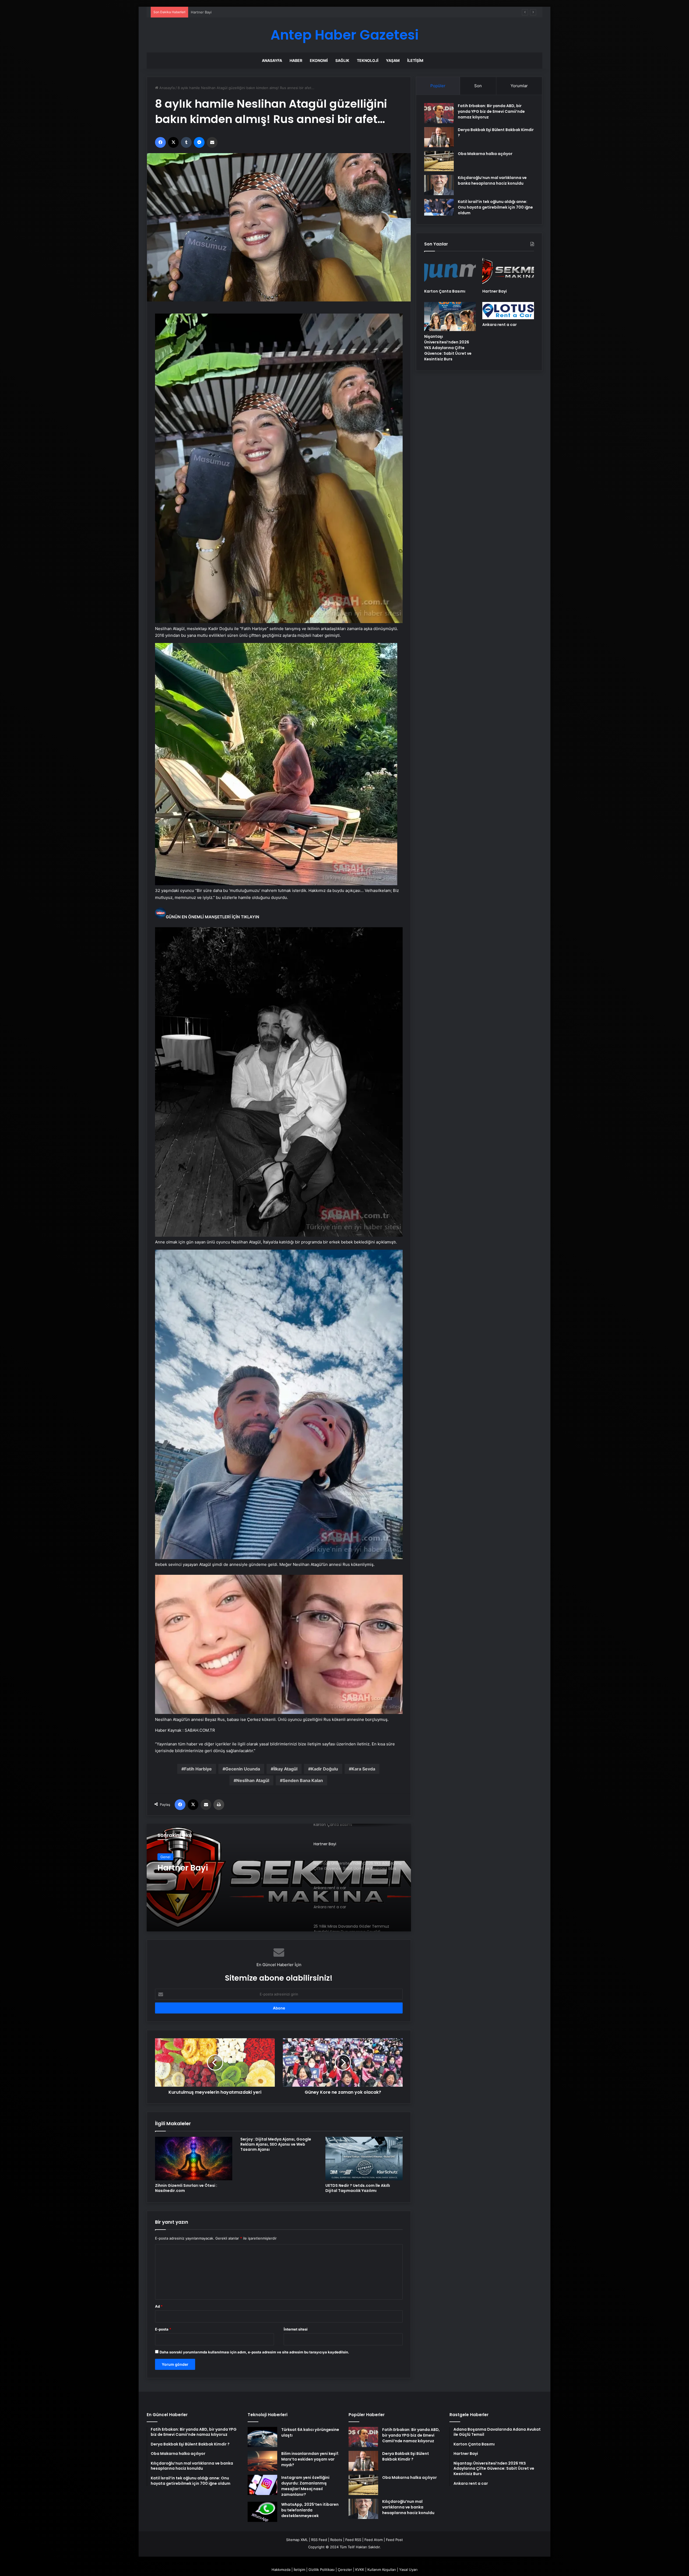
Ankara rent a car (205, 12)
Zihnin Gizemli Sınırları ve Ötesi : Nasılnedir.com (186, 2188)
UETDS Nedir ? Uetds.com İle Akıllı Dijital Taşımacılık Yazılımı (358, 2188)
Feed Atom (374, 2540)
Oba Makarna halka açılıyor (485, 154)
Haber (296, 60)
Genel (165, 1857)
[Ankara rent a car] (279, 1878)
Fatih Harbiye (198, 1769)
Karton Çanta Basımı (445, 291)
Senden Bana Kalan (303, 1780)
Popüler (438, 86)
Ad (159, 2306)
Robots (336, 2540)
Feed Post (394, 2540)
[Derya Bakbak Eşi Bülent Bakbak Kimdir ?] (439, 137)
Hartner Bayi (495, 291)
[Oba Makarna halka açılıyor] (439, 161)
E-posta (163, 2329)
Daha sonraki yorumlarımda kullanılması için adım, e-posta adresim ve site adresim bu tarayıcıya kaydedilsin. (254, 2352)
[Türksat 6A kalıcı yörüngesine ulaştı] (262, 2437)
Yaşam (393, 60)
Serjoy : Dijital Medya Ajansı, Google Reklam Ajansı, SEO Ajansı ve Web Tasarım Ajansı (276, 2144)
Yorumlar (519, 86)
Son (478, 86)
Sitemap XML (297, 2540)
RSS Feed (319, 2540)
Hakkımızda (281, 2570)
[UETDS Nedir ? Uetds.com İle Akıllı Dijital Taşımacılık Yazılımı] (364, 2159)
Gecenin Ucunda (243, 1769)
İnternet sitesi (296, 2329)
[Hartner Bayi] (508, 271)
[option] (279, 1878)
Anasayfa (272, 60)
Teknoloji (368, 60)
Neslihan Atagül (253, 1780)
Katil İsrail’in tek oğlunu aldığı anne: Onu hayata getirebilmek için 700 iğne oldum (495, 207)
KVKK (360, 2570)
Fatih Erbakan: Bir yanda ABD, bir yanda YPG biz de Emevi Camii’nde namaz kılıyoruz (491, 111)
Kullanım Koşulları (382, 2570)
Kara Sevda (363, 1769)
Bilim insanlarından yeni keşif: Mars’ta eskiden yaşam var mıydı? (310, 2459)
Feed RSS (353, 2540)
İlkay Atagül (285, 1769)
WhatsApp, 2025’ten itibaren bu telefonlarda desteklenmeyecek (310, 2510)
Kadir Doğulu (324, 1769)
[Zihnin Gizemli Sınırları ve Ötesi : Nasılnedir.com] (194, 2159)
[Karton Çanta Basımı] (450, 271)
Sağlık (342, 60)
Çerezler (345, 2570)
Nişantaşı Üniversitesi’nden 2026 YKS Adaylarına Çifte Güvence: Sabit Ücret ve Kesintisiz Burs (448, 348)
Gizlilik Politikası (321, 2570)
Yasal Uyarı (408, 2570)
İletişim (415, 60)
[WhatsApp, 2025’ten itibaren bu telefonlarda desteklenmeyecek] (262, 2512)
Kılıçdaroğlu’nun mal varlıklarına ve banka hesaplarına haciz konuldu (492, 180)
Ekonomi (319, 60)
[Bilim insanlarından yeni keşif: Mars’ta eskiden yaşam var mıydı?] (262, 2461)
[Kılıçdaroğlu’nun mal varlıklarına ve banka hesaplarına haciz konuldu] (439, 185)
